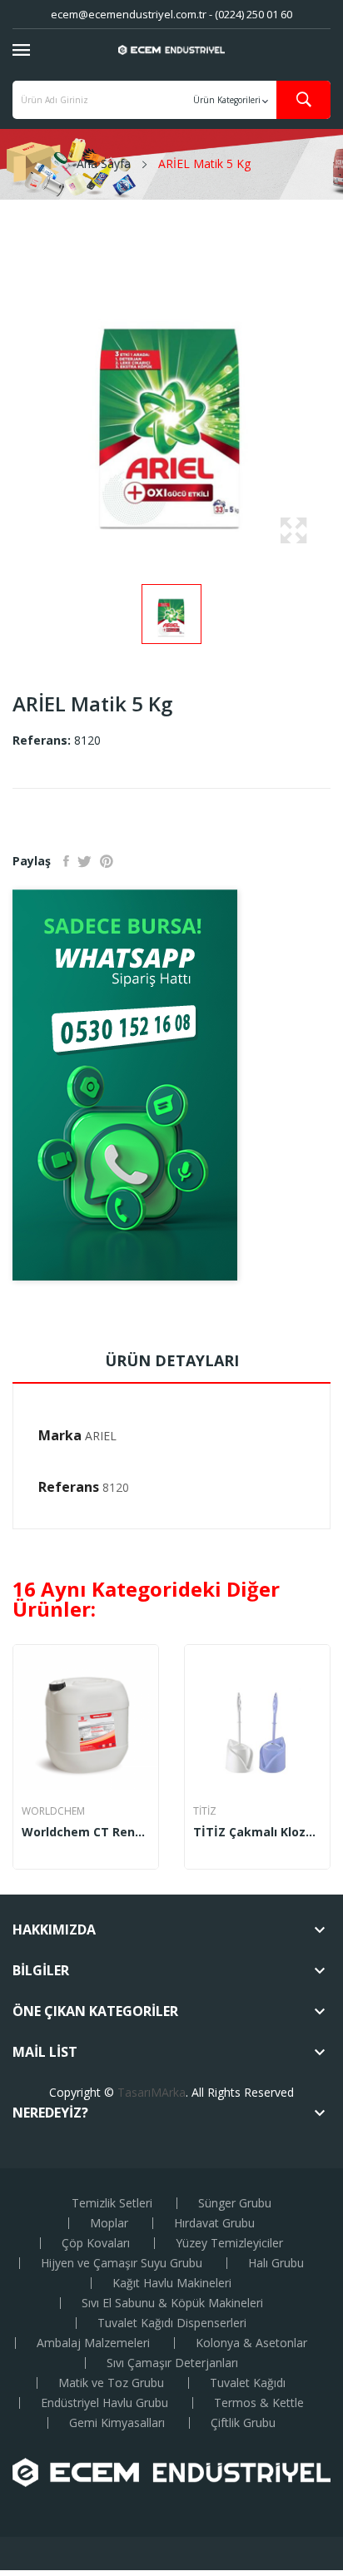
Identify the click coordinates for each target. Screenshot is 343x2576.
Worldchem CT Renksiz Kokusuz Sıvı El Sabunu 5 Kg (86, 1832)
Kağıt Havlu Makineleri (172, 2283)
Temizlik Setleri (112, 2203)
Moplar (109, 2223)
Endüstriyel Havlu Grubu (104, 2403)
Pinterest (107, 861)
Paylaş (66, 861)
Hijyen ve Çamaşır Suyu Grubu (122, 2263)
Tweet (85, 861)
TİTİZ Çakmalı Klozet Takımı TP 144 (257, 1832)
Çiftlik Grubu (243, 2423)
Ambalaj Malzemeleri (93, 2343)
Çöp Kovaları (96, 2243)
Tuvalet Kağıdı (248, 2383)
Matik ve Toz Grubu (111, 2383)
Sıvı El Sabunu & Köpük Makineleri (172, 2303)
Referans (69, 1487)
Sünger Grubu (235, 2203)
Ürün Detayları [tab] (172, 1360)
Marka (60, 1435)
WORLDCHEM (53, 1811)
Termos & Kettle (259, 2403)
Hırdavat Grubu (214, 2223)
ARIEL (101, 1436)
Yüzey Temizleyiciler (229, 2243)
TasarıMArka (152, 2092)
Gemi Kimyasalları (117, 2423)
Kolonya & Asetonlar (251, 2343)
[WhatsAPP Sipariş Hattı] (171, 1085)
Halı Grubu (276, 2263)
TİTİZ (205, 1811)
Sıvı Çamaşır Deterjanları (172, 2363)
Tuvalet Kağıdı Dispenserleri (172, 2323)
